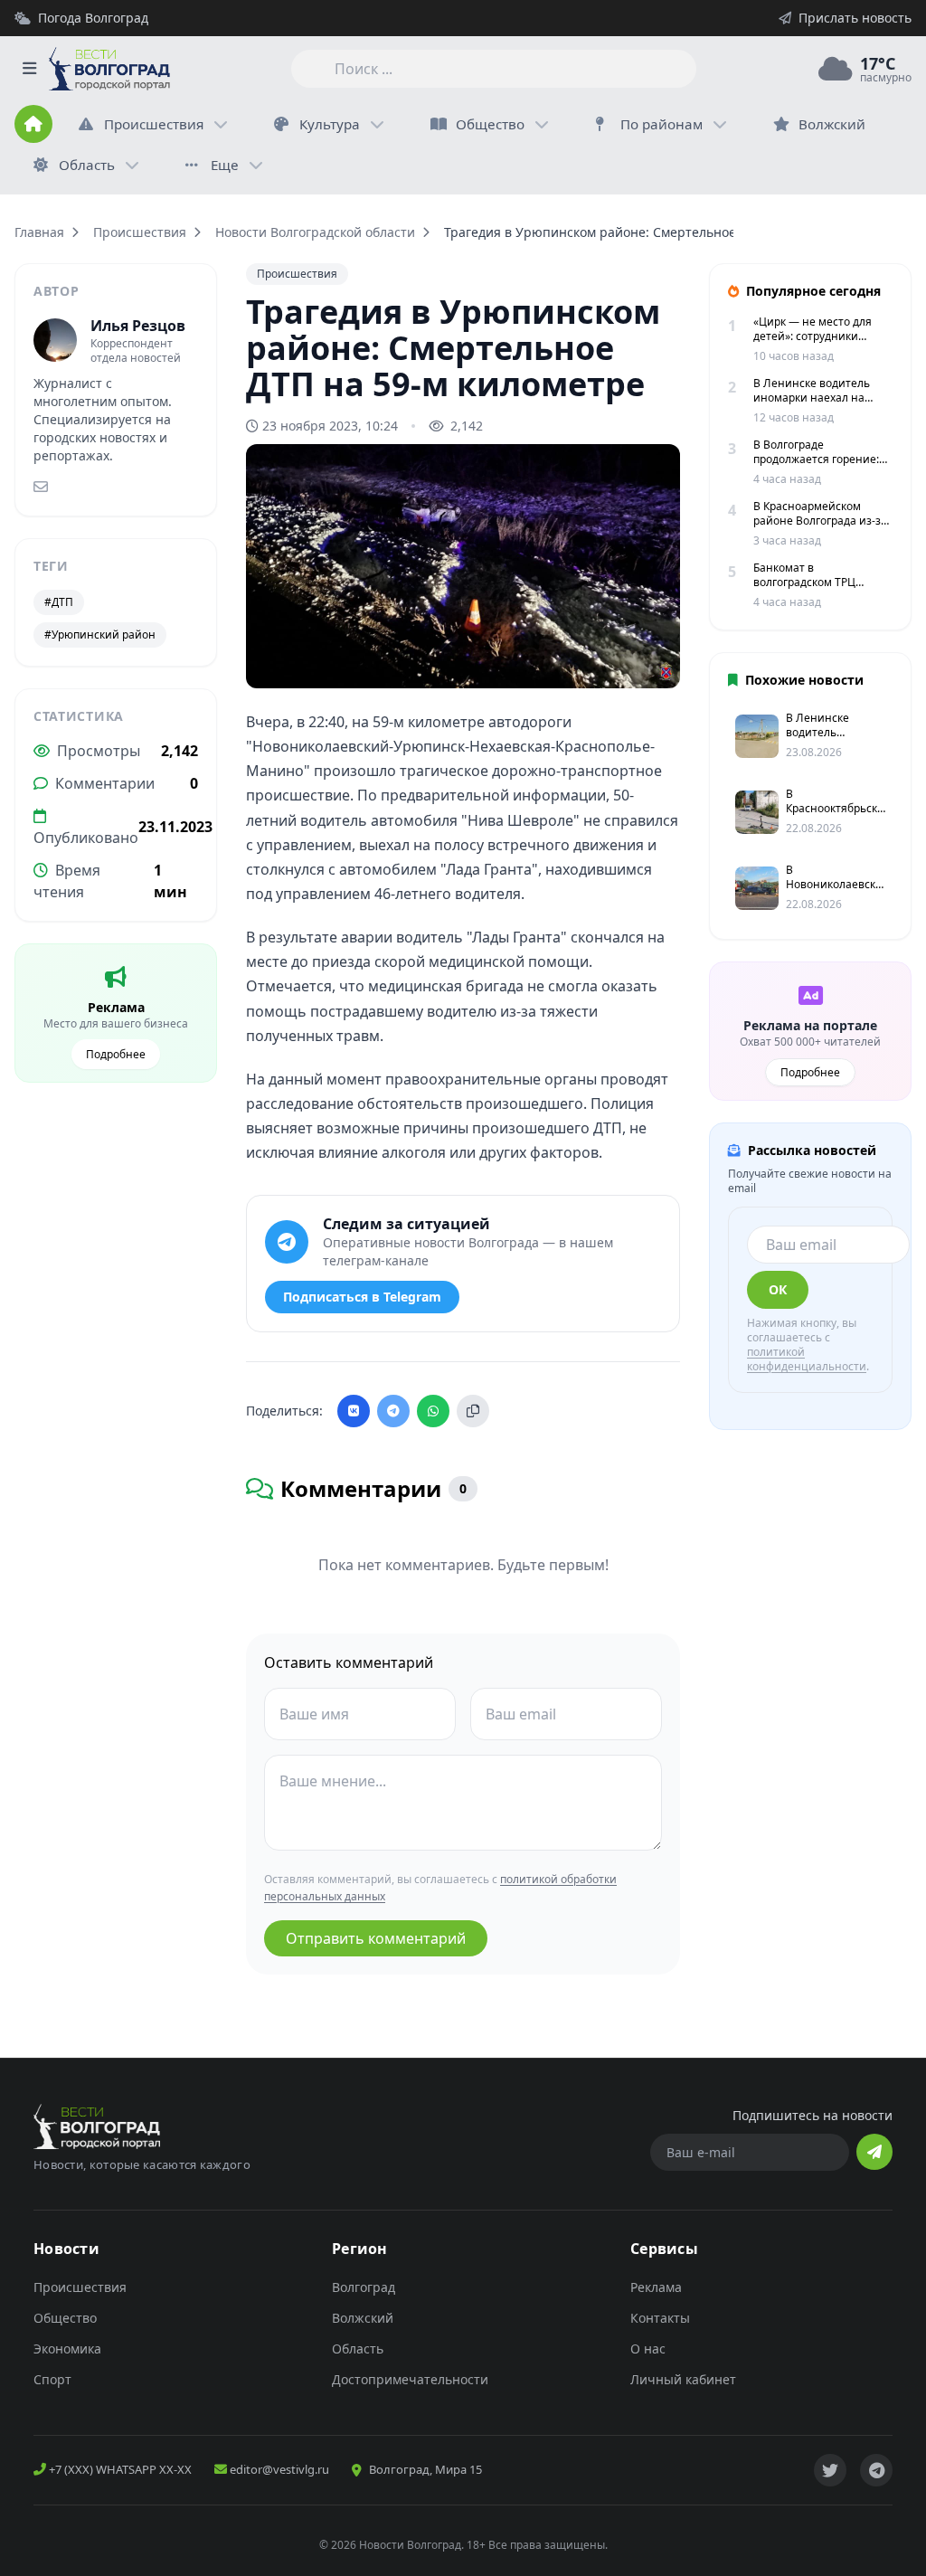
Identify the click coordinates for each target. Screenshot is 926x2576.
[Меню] (29, 69)
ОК (778, 1289)
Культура (330, 124)
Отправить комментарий (376, 1938)
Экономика (67, 2349)
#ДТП (59, 602)
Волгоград (364, 2287)
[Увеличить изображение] (657, 659)
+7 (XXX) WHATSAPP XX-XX (119, 2469)
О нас (648, 2349)
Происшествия (154, 124)
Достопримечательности (410, 2379)
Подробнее (116, 1054)
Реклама (656, 2287)
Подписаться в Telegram (362, 1297)
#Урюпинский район (100, 635)
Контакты (660, 2318)
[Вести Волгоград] (109, 69)
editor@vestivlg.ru (278, 2469)
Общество (490, 124)
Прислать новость (855, 18)
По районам (661, 124)
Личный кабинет (683, 2379)
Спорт (52, 2379)
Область (87, 165)
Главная (39, 232)
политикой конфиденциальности (807, 1359)
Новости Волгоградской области (315, 232)
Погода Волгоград (93, 18)
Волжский (363, 2318)
